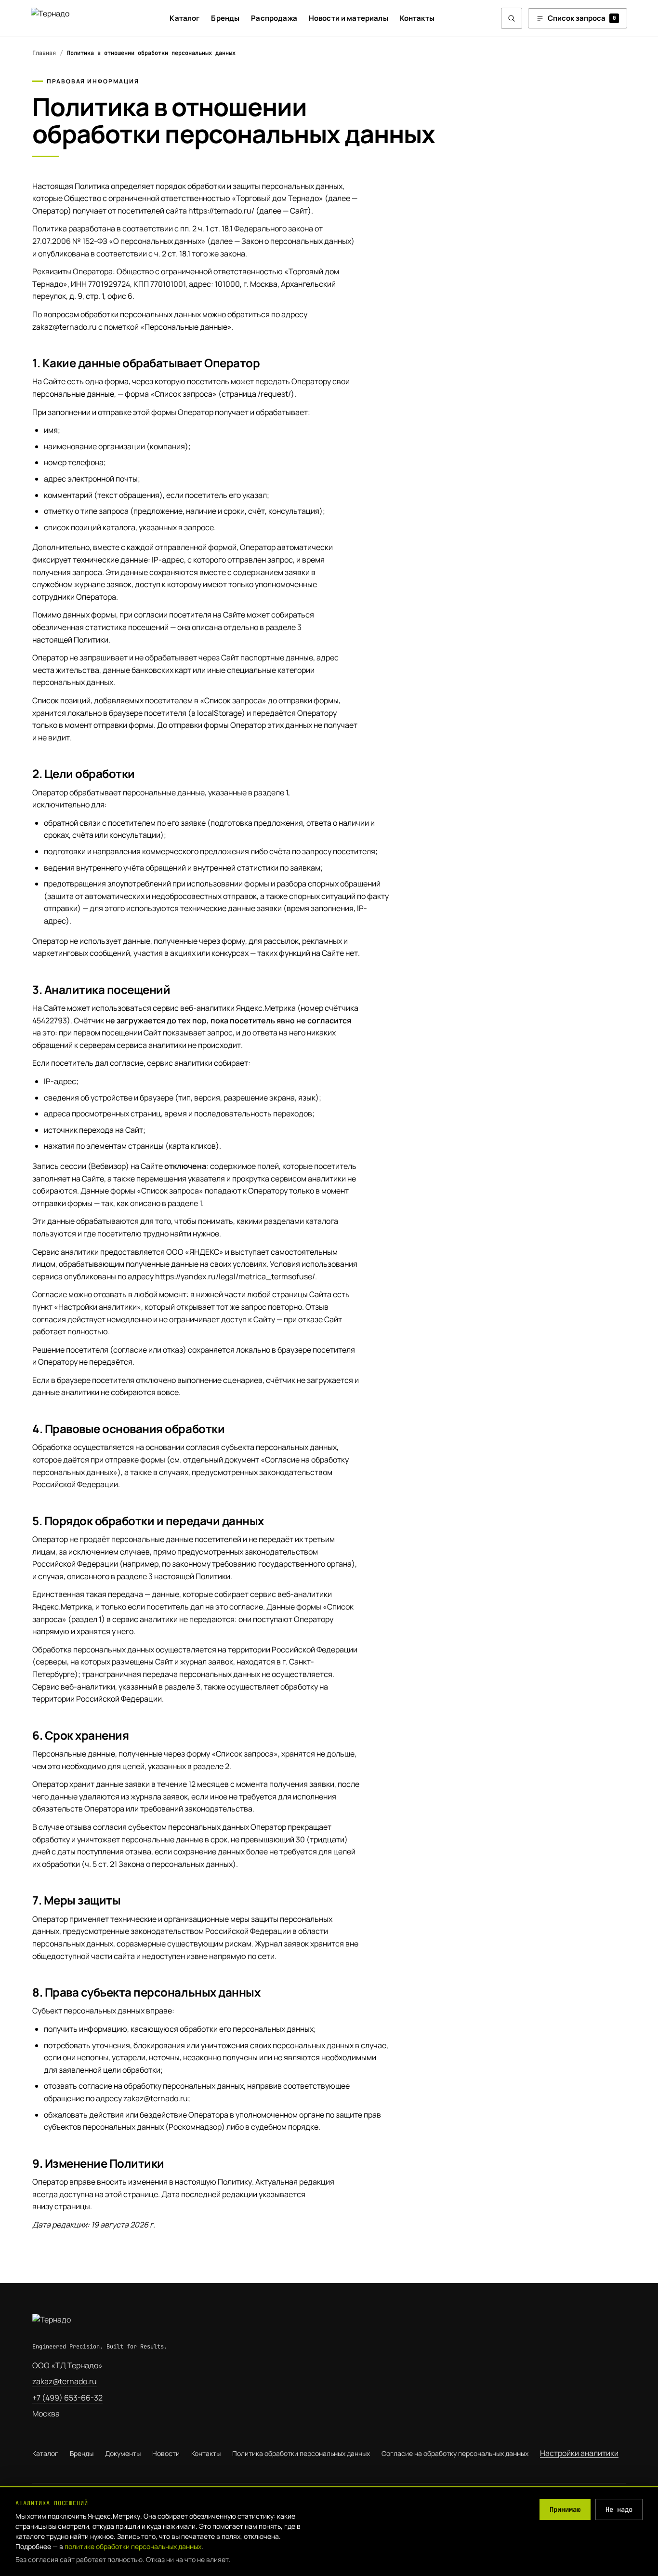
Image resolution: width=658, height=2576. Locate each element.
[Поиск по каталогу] (512, 18)
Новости (166, 2453)
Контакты (417, 18)
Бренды (225, 18)
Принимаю (565, 2509)
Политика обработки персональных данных (301, 2453)
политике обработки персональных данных (133, 2546)
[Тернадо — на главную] (67, 18)
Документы (123, 2453)
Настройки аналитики (579, 2453)
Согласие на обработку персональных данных (455, 2453)
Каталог (184, 18)
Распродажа (274, 18)
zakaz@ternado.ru (65, 2381)
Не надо (619, 2509)
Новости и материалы (349, 18)
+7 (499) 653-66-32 (67, 2398)
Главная (44, 53)
